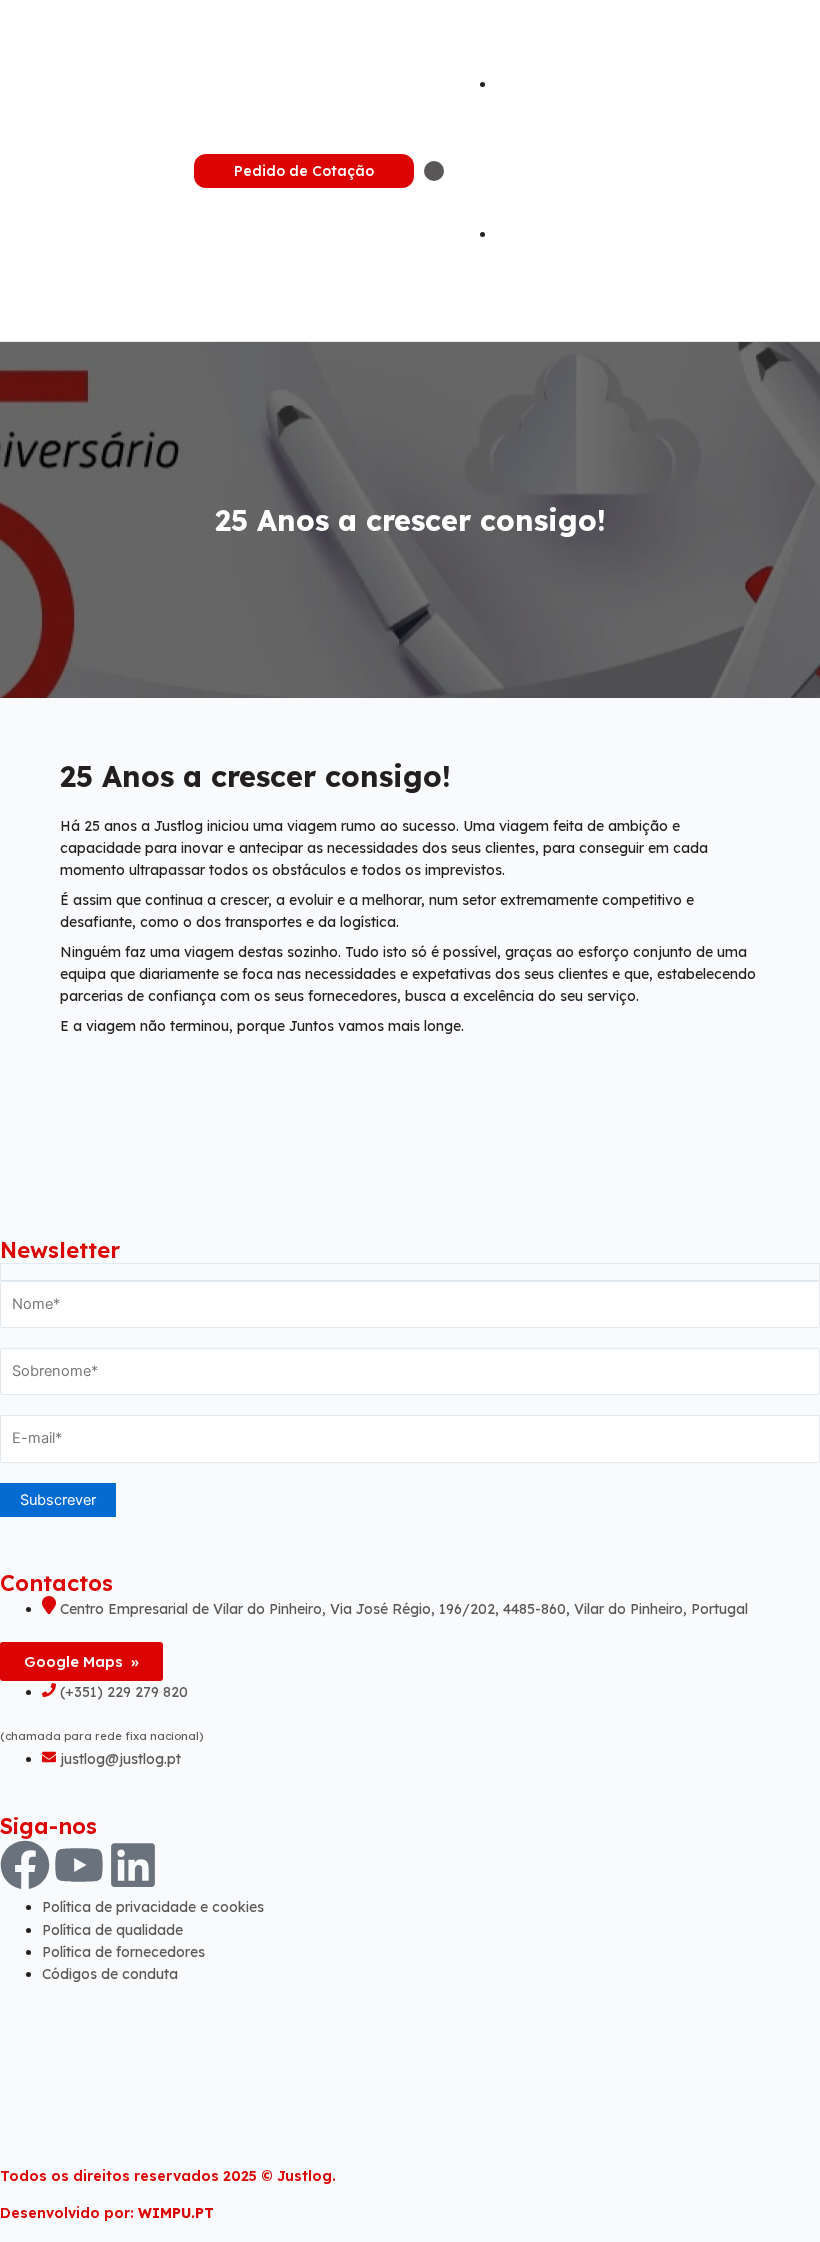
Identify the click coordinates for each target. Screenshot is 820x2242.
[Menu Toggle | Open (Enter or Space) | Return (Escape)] (434, 171)
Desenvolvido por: (107, 2213)
